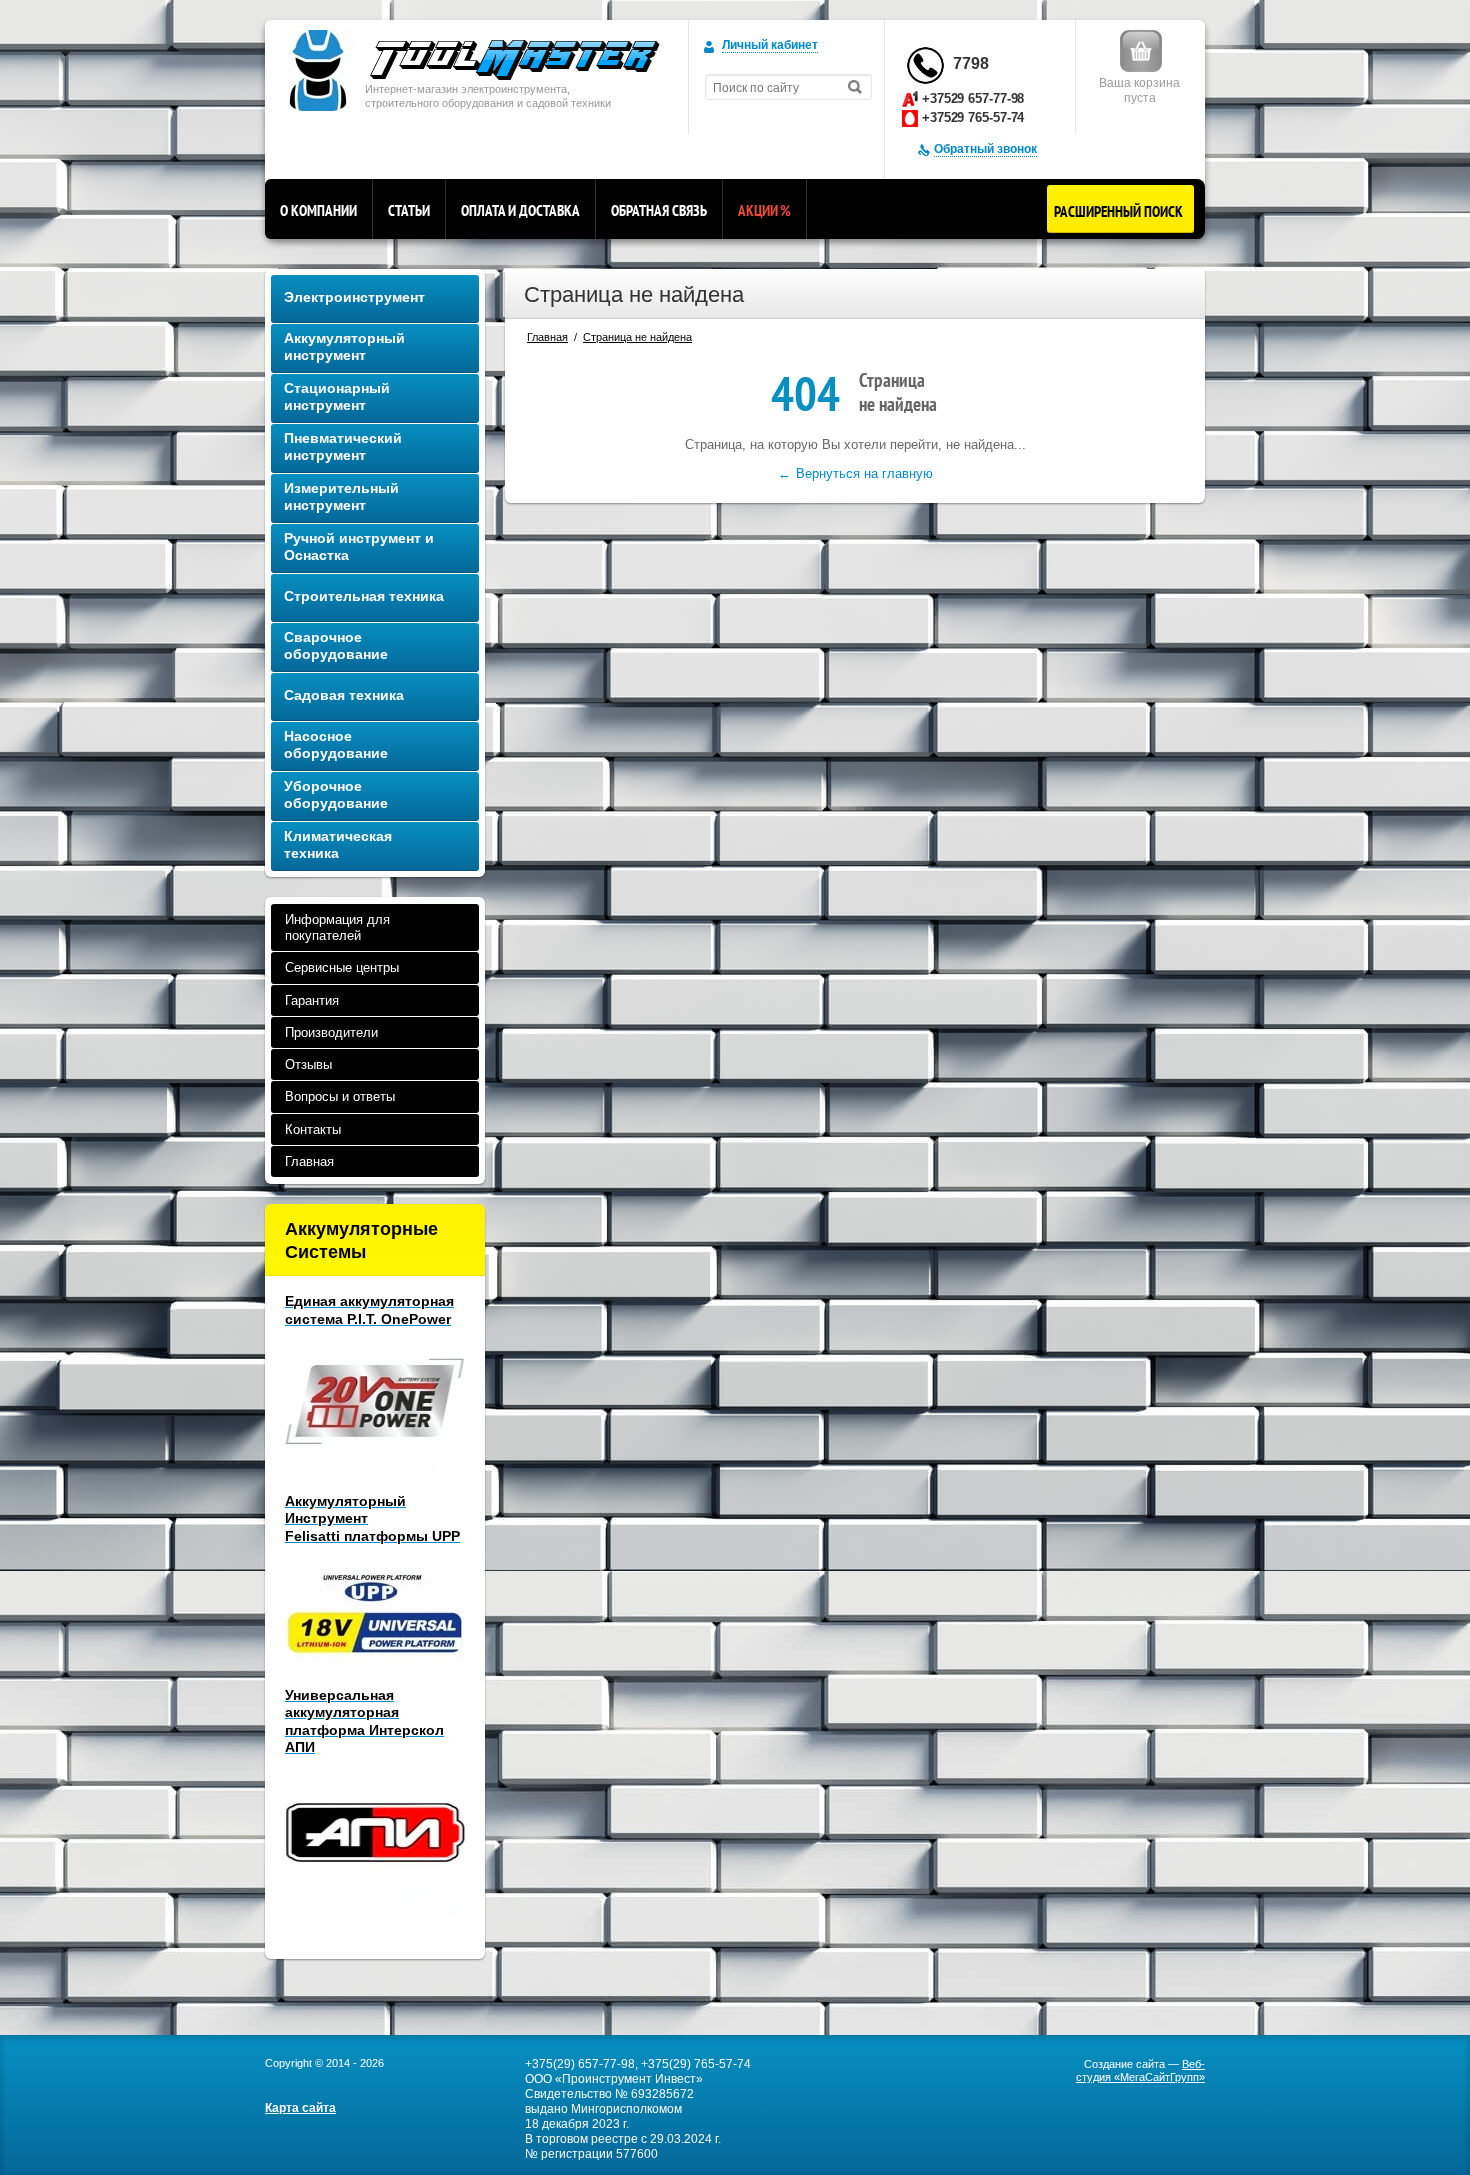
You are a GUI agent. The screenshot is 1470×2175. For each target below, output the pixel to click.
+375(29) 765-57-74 (696, 2064)
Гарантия (312, 1000)
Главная (309, 1161)
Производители (331, 1032)
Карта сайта (300, 2108)
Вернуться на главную (864, 473)
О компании (318, 210)
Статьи (409, 210)
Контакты (313, 1129)
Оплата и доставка (520, 210)
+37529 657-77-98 (973, 98)
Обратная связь (659, 210)
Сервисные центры (342, 967)
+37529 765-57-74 (973, 117)
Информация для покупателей (337, 927)
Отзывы (308, 1064)
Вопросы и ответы (340, 1096)
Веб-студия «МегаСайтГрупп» (1140, 2070)
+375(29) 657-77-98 (580, 2064)
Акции (764, 210)
